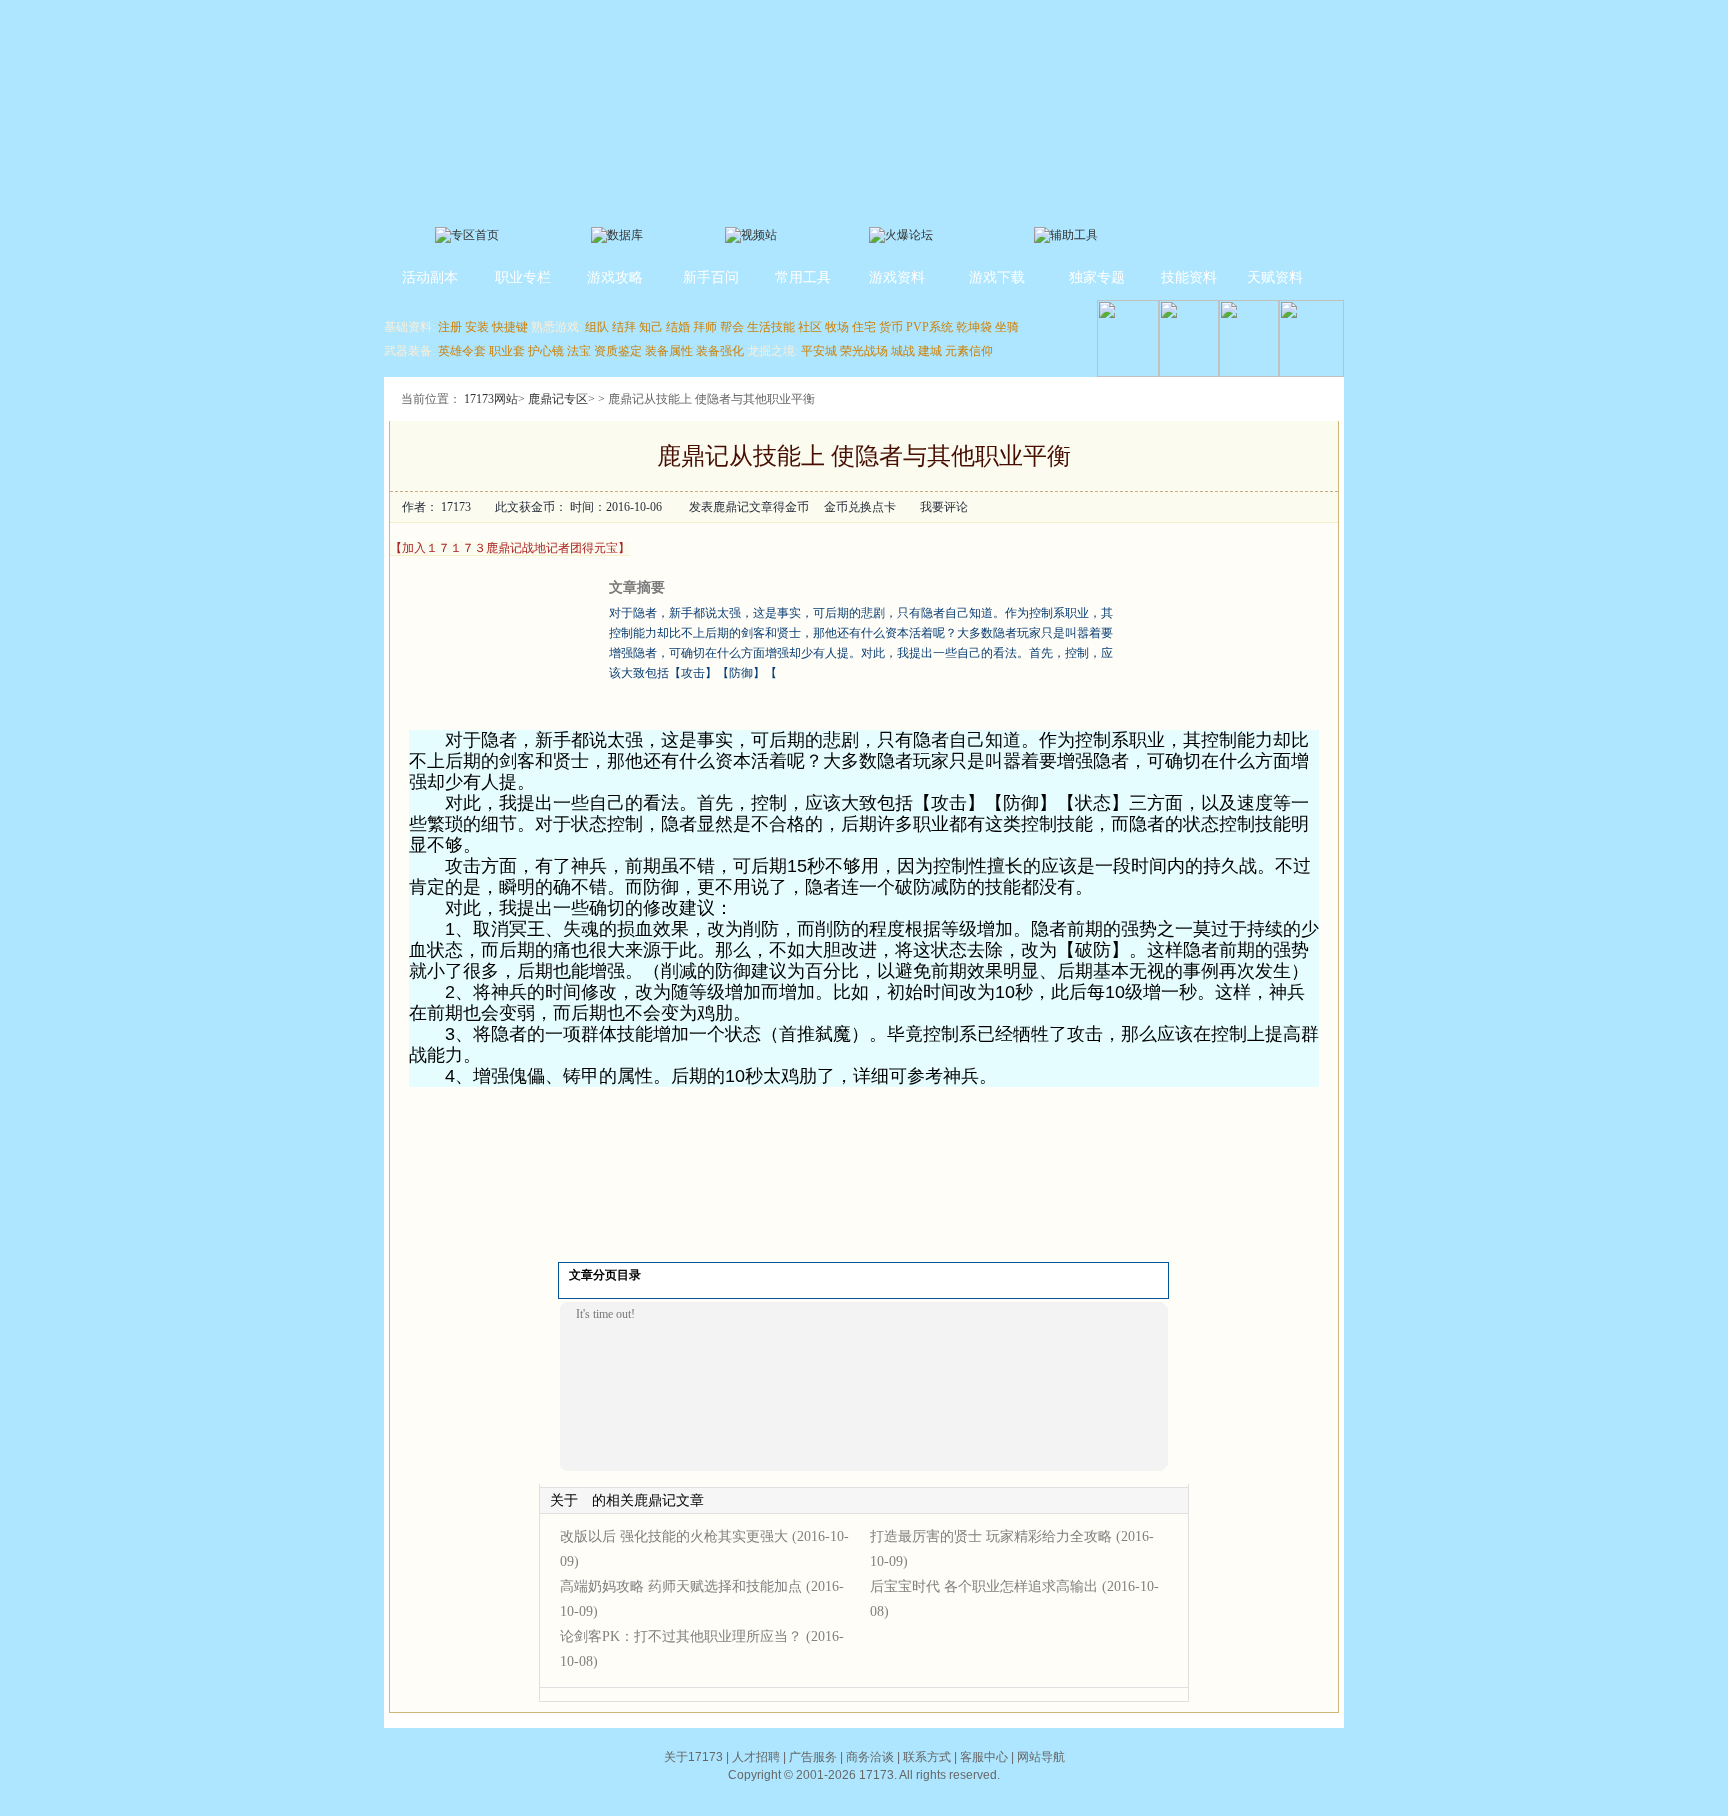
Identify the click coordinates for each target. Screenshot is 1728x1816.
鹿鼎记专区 (558, 399)
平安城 (819, 351)
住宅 (864, 327)
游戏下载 (997, 277)
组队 (597, 327)
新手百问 (711, 277)
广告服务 (813, 1757)
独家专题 (1097, 277)
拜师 (705, 327)
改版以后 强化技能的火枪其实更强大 (674, 1536)
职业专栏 (523, 277)
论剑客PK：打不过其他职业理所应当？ (681, 1636)
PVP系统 (929, 327)
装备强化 (720, 351)
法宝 (579, 351)
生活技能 (771, 327)
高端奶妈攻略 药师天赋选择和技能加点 (681, 1586)
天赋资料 (1275, 277)
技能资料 (1189, 277)
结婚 (678, 327)
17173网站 (491, 399)
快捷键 (510, 327)
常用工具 (803, 277)
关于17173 (693, 1757)
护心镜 (546, 351)
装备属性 (669, 351)
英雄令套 (462, 351)
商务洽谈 (870, 1757)
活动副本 (430, 277)
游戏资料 (897, 277)
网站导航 (1041, 1757)
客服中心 (984, 1757)
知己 (651, 327)
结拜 (624, 327)
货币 (891, 327)
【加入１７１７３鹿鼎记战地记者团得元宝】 (510, 548)
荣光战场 (864, 351)
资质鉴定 (618, 351)
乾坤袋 (974, 327)
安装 (477, 327)
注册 (450, 327)
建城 (930, 351)
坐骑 (1007, 327)
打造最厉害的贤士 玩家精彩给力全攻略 (991, 1536)
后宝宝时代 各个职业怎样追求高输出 (984, 1586)
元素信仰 (969, 351)
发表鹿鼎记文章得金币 (749, 507)
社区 (810, 327)
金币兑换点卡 (860, 507)
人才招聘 (756, 1757)
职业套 (507, 351)
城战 (903, 351)
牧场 (837, 327)
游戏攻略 (615, 277)
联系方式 (927, 1757)
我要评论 (944, 507)
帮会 (732, 327)
